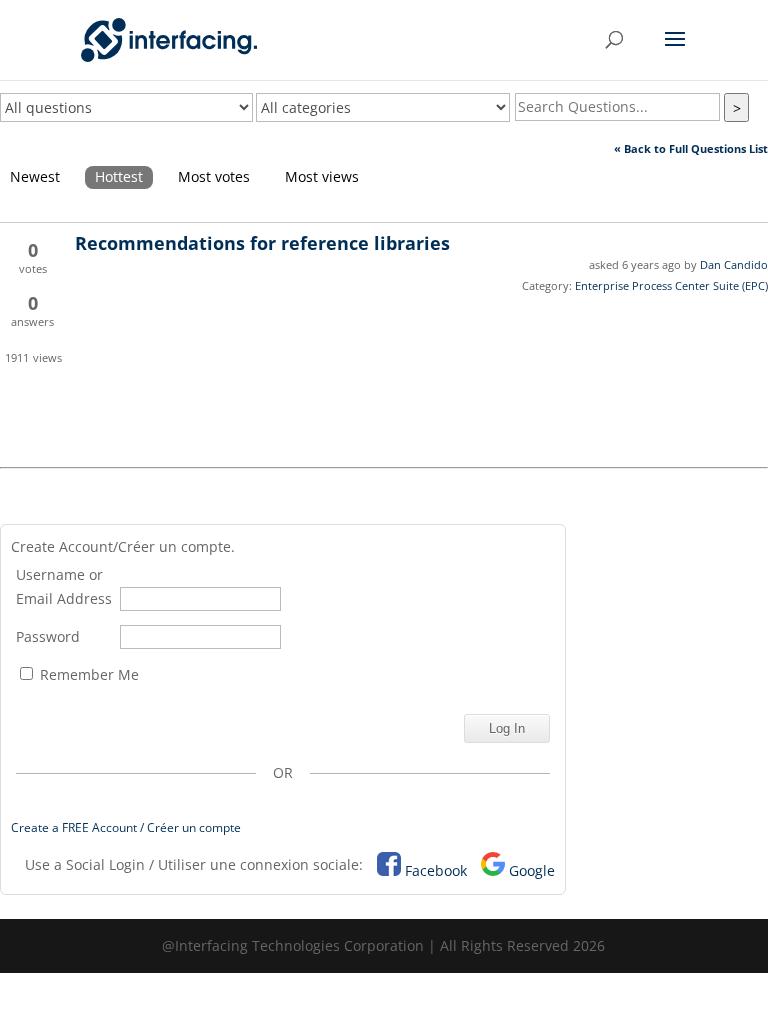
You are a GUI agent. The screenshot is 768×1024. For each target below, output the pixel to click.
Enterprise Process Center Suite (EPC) (671, 285)
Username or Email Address (64, 586)
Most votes (214, 176)
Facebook (436, 870)
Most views (322, 176)
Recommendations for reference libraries (262, 243)
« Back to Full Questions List (691, 148)
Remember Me (87, 674)
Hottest (119, 176)
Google (532, 870)
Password (48, 636)
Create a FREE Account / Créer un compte (126, 827)
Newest (35, 176)
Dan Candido (734, 264)
